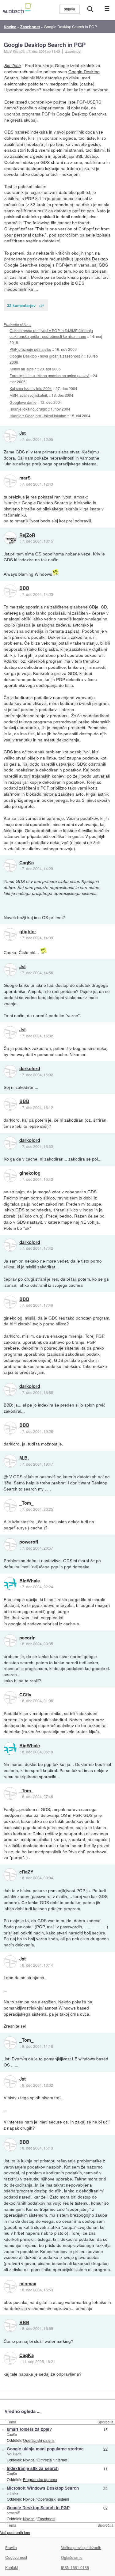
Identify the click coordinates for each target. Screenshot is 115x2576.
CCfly (25, 1695)
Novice (29, 2460)
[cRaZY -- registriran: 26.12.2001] (10, 1875)
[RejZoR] (10, 538)
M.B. (24, 1458)
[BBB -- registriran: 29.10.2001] (10, 591)
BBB (24, 588)
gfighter (28, 932)
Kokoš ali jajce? (23, 369)
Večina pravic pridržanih (81, 2547)
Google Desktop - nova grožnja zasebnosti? (46, 356)
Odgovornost (16, 2557)
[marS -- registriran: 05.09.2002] (10, 481)
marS (25, 478)
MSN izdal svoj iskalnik (29, 395)
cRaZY (26, 1872)
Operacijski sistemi (39, 2440)
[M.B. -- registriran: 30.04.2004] (10, 1461)
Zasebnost (73, 51)
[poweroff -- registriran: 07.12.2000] (10, 1545)
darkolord (30, 1069)
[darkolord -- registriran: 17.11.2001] (10, 1071)
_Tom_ (26, 1503)
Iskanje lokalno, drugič (28, 409)
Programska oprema (40, 2479)
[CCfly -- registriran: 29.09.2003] (10, 1698)
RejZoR (27, 535)
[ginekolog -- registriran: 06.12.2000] (10, 1176)
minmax (28, 2284)
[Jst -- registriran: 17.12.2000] (10, 436)
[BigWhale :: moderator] (10, 1584)
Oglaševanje (72, 2557)
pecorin (27, 1638)
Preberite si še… (17, 324)
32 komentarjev (21, 305)
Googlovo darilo (23, 402)
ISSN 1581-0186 (75, 2567)
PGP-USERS (89, 102)
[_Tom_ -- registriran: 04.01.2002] (10, 1506)
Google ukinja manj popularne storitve (45, 2449)
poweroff (29, 1542)
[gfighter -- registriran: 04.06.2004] (10, 934)
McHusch (14, 2454)
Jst (23, 433)
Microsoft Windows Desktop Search (43, 2488)
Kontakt (11, 2567)
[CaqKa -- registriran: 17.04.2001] (10, 866)
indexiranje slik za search (33, 2468)
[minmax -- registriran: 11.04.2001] (10, 2286)
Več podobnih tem (15, 2532)
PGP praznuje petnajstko (30, 349)
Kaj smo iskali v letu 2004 (31, 388)
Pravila (11, 2547)
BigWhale (30, 1581)
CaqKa (27, 863)
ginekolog (30, 1173)
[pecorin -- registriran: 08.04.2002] (10, 1641)
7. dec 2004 (37, 51)
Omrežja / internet (52, 2460)
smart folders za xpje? (29, 2429)
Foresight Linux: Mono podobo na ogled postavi (49, 375)
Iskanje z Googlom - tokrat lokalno (38, 416)
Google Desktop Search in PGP (45, 45)
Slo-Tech (13, 65)
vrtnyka (12, 2493)
